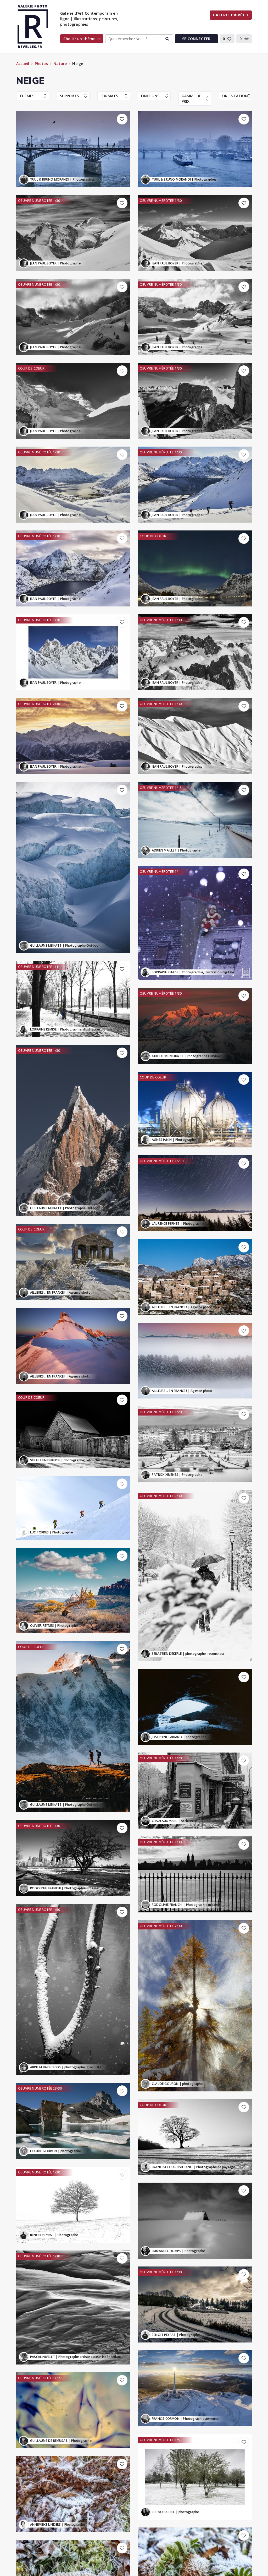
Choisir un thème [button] (79, 39)
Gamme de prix (191, 99)
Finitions (150, 96)
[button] (227, 39)
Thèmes (27, 96)
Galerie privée (229, 15)
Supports (69, 96)
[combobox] (139, 39)
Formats (109, 96)
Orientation (235, 96)
